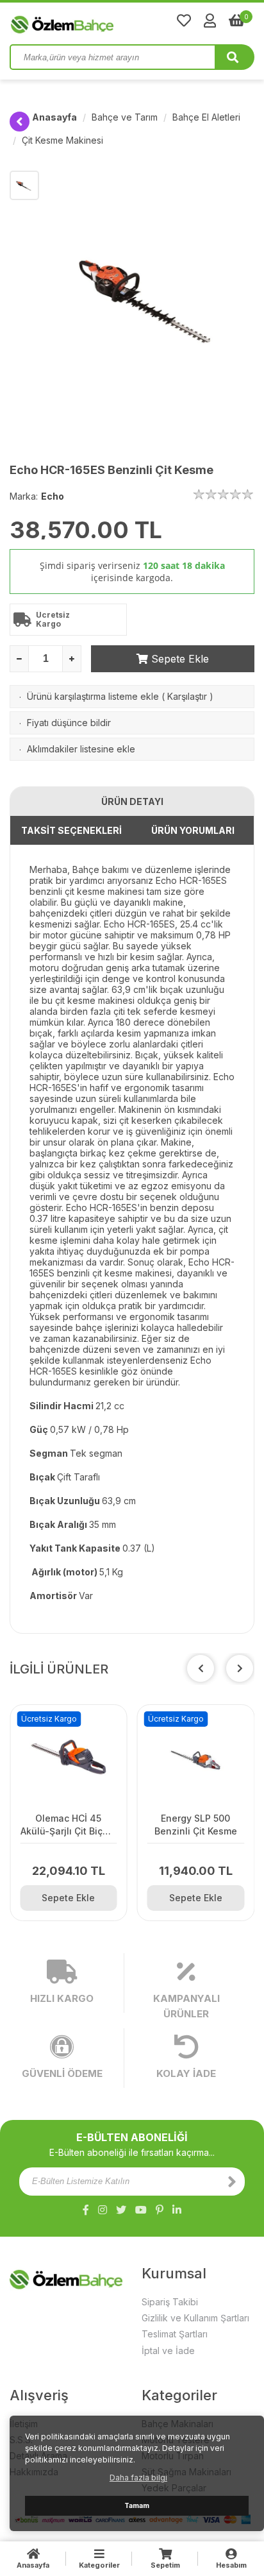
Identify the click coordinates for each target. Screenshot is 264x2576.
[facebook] (86, 2210)
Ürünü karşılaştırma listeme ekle (93, 696)
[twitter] (121, 2210)
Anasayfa (54, 117)
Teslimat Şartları (175, 2334)
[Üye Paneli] (210, 21)
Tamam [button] (137, 2506)
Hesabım (231, 2565)
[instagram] (103, 2210)
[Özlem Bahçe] (103, 22)
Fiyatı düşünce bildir (69, 723)
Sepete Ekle (178, 659)
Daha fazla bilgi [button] (138, 2478)
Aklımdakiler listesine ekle (81, 749)
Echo (53, 496)
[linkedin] (177, 2210)
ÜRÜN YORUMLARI (193, 830)
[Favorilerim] (184, 21)
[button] (240, 1668)
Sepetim (165, 2565)
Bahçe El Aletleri (206, 117)
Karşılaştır (187, 696)
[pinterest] (160, 2210)
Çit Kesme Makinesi (62, 140)
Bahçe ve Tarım (125, 117)
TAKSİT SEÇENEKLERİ (71, 830)
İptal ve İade (168, 2351)
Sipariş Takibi (170, 2302)
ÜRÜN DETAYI (132, 801)
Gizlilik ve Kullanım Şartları (195, 2318)
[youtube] (141, 2210)
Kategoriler (99, 2565)
